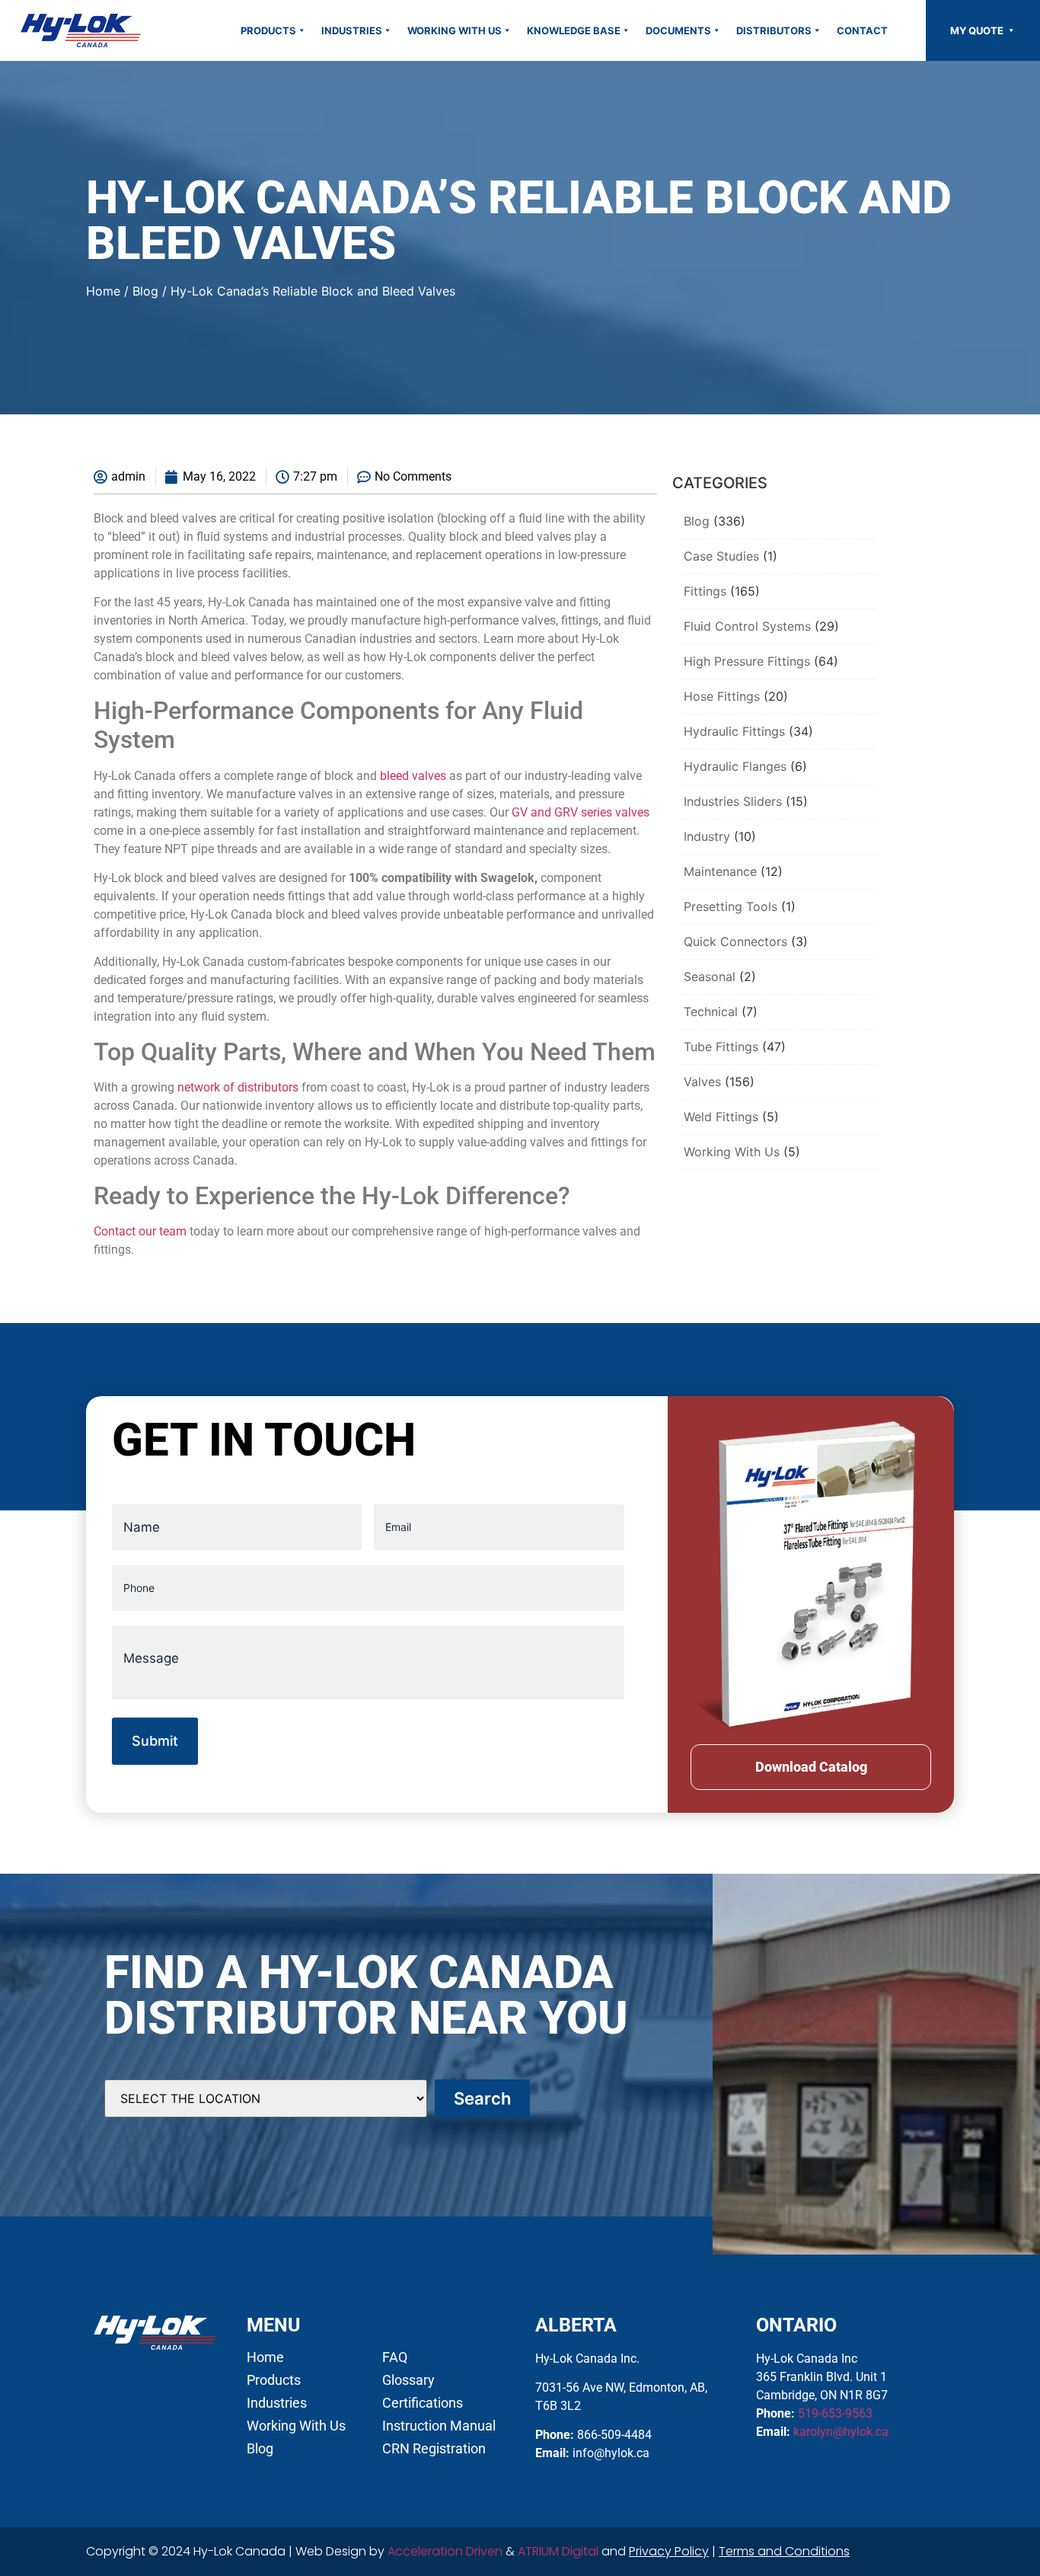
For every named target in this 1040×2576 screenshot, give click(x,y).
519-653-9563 (835, 2413)
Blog (145, 291)
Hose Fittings (722, 696)
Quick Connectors (735, 941)
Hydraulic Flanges (735, 766)
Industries (352, 30)
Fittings (705, 591)
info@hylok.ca (611, 2453)
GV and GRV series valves (581, 812)
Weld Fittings (721, 1117)
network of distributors (238, 1087)
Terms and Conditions (784, 2551)
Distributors (774, 30)
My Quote (978, 30)
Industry (707, 836)
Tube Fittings (721, 1047)
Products (268, 30)
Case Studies (721, 556)
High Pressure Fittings (747, 661)
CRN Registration (434, 2449)
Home (103, 291)
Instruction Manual (439, 2426)
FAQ (395, 2357)
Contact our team (140, 1231)
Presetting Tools (731, 906)
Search (482, 2098)
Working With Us (455, 30)
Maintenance (720, 871)
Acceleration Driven (445, 2551)
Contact (862, 30)
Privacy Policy (669, 2551)
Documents (678, 30)
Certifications (423, 2403)
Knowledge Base (574, 30)
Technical (711, 1012)
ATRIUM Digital (558, 2551)
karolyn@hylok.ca (841, 2432)
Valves (702, 1082)
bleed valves (413, 776)
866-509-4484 (614, 2435)
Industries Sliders (733, 801)
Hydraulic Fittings (734, 731)
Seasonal (710, 976)
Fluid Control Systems (747, 626)
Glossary (408, 2380)
